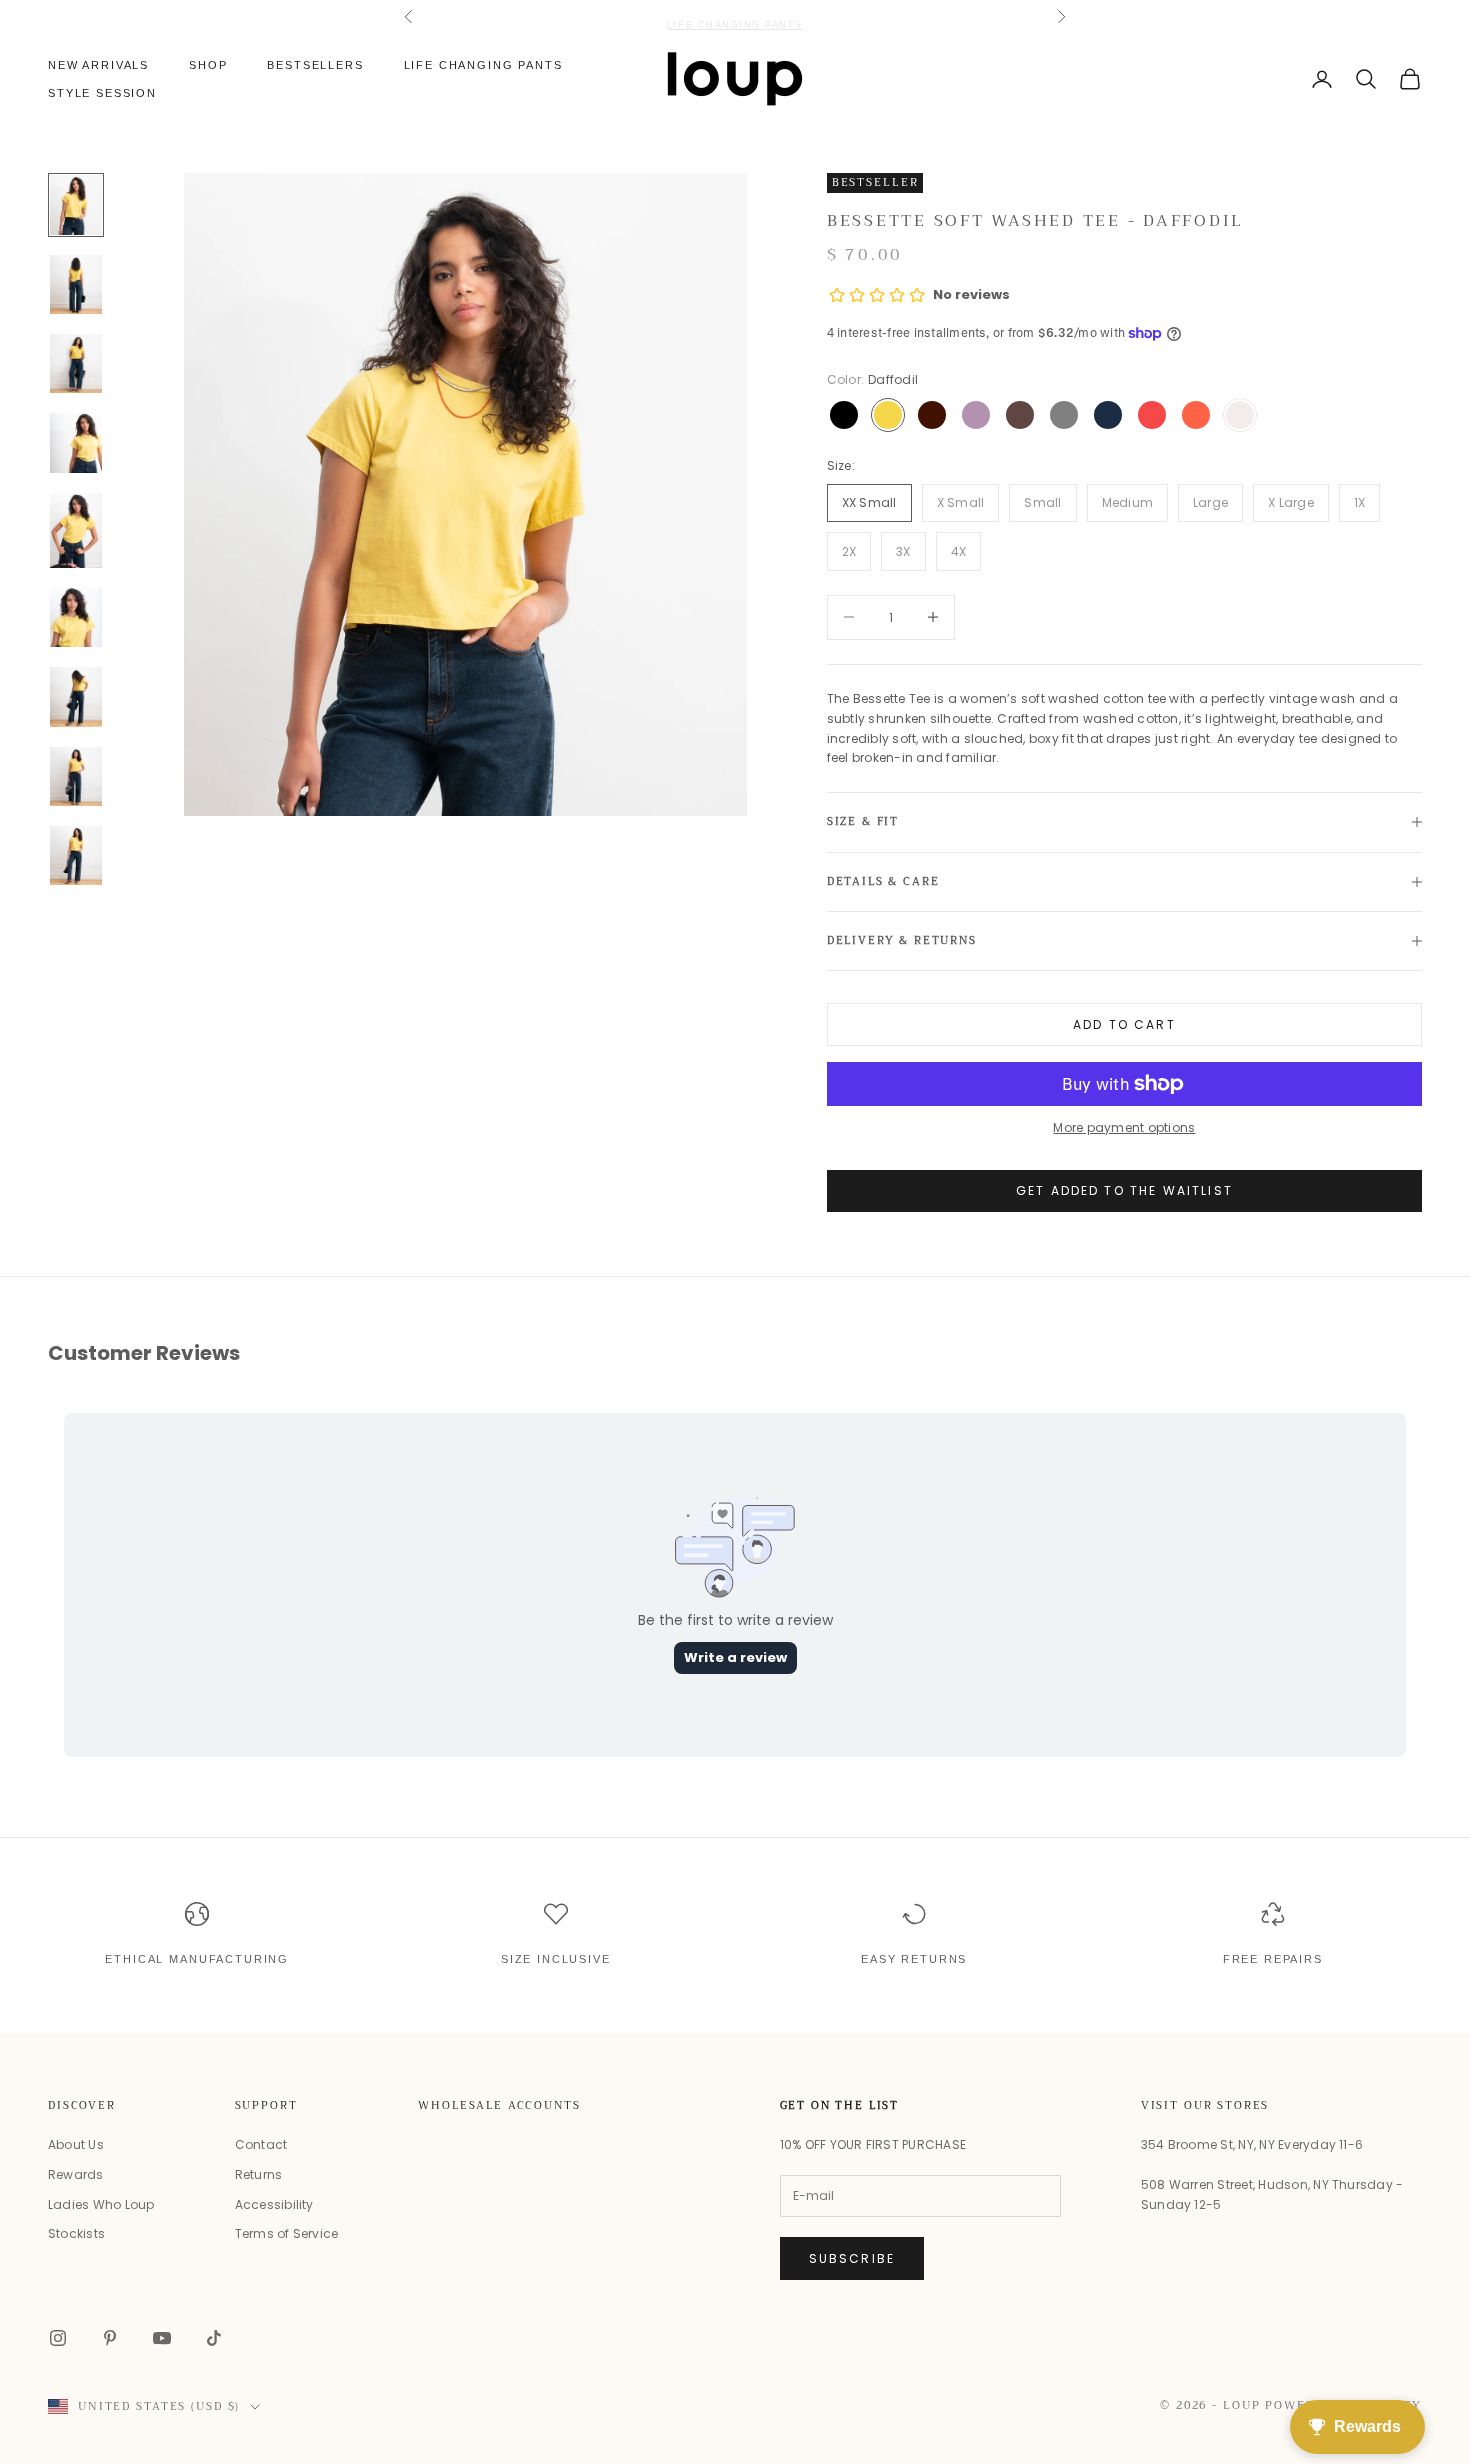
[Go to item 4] (76, 442)
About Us (76, 2144)
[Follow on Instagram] (58, 2338)
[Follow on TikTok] (214, 2338)
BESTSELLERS (315, 65)
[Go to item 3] (76, 363)
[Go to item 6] (76, 617)
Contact (261, 2144)
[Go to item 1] (76, 204)
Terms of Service (287, 2233)
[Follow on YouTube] (162, 2338)
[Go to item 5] (76, 530)
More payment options (1124, 1127)
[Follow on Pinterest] (110, 2338)
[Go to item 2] (76, 284)
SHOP (208, 65)
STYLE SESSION (102, 93)
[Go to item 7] (76, 696)
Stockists (76, 2233)
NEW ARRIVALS (98, 65)
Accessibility (274, 2204)
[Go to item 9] (76, 855)
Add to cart (1124, 1024)
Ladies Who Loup (101, 2204)
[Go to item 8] (76, 776)
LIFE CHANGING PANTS (735, 16)
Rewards (76, 2174)
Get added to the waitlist (1124, 1190)
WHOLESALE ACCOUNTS (499, 2105)
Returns (259, 2174)
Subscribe (852, 2258)
